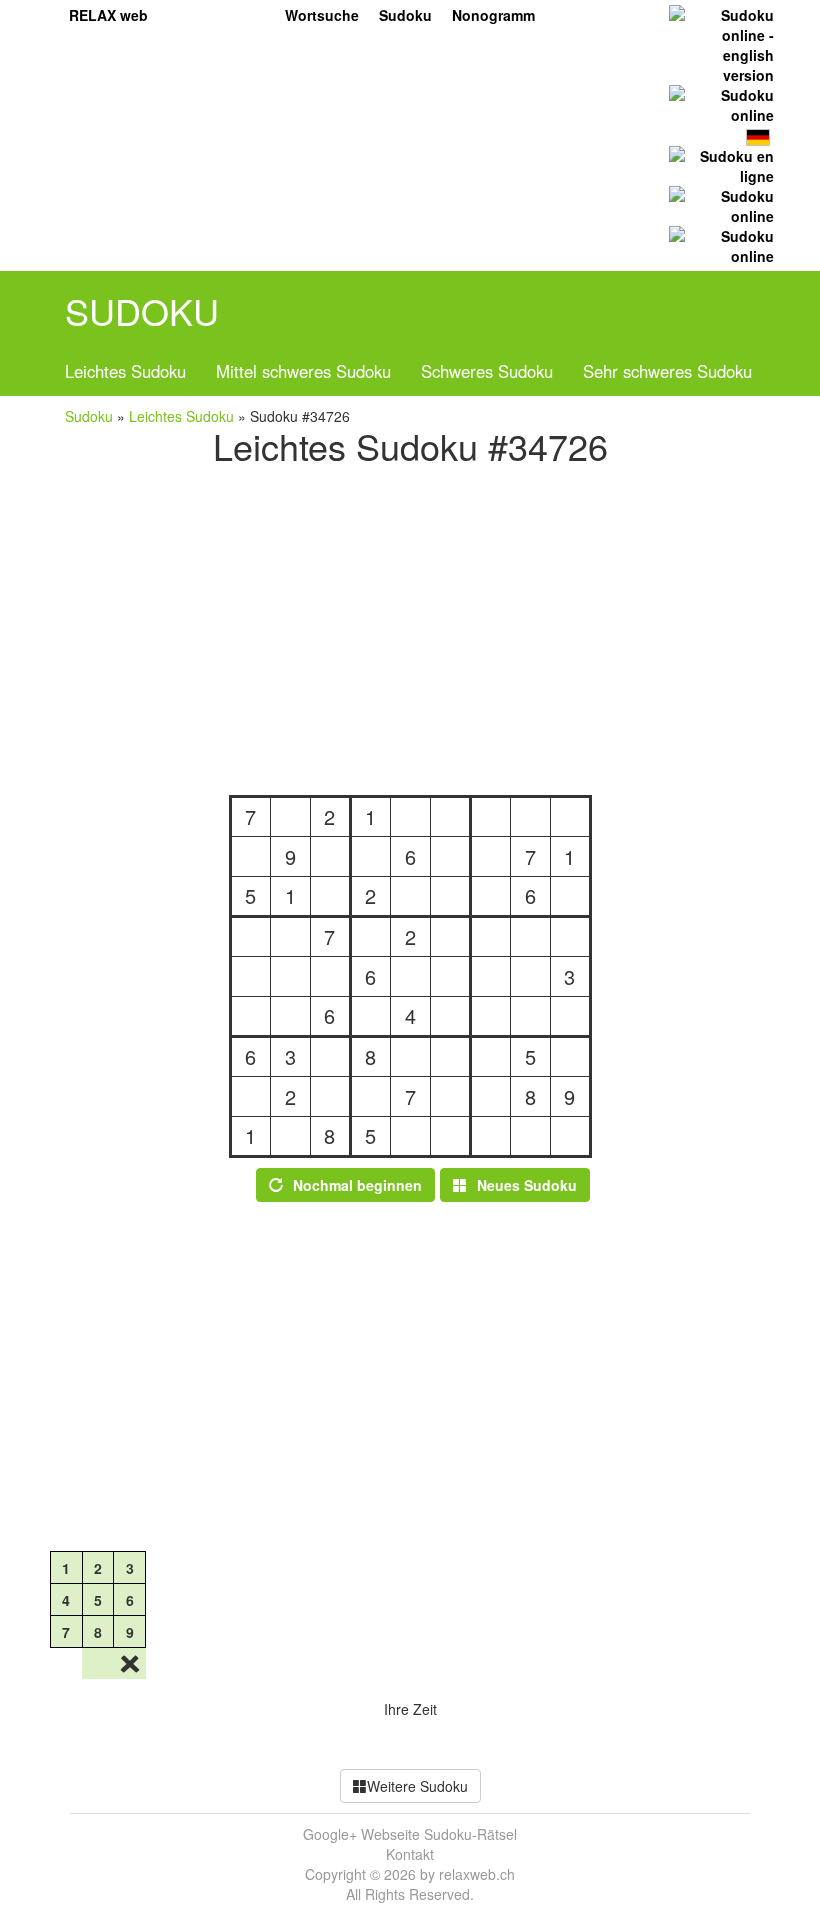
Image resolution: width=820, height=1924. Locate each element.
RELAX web (108, 15)
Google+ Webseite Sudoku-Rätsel (410, 1834)
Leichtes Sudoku (125, 371)
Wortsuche (322, 15)
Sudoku (405, 15)
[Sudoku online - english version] (719, 43)
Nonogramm (493, 15)
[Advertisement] (410, 625)
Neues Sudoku (527, 1185)
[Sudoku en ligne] (719, 164)
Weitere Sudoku (417, 1786)
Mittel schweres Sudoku (303, 371)
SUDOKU (142, 311)
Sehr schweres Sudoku (667, 371)
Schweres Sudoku (487, 371)
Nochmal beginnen (357, 1185)
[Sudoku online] (719, 103)
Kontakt (410, 1854)
